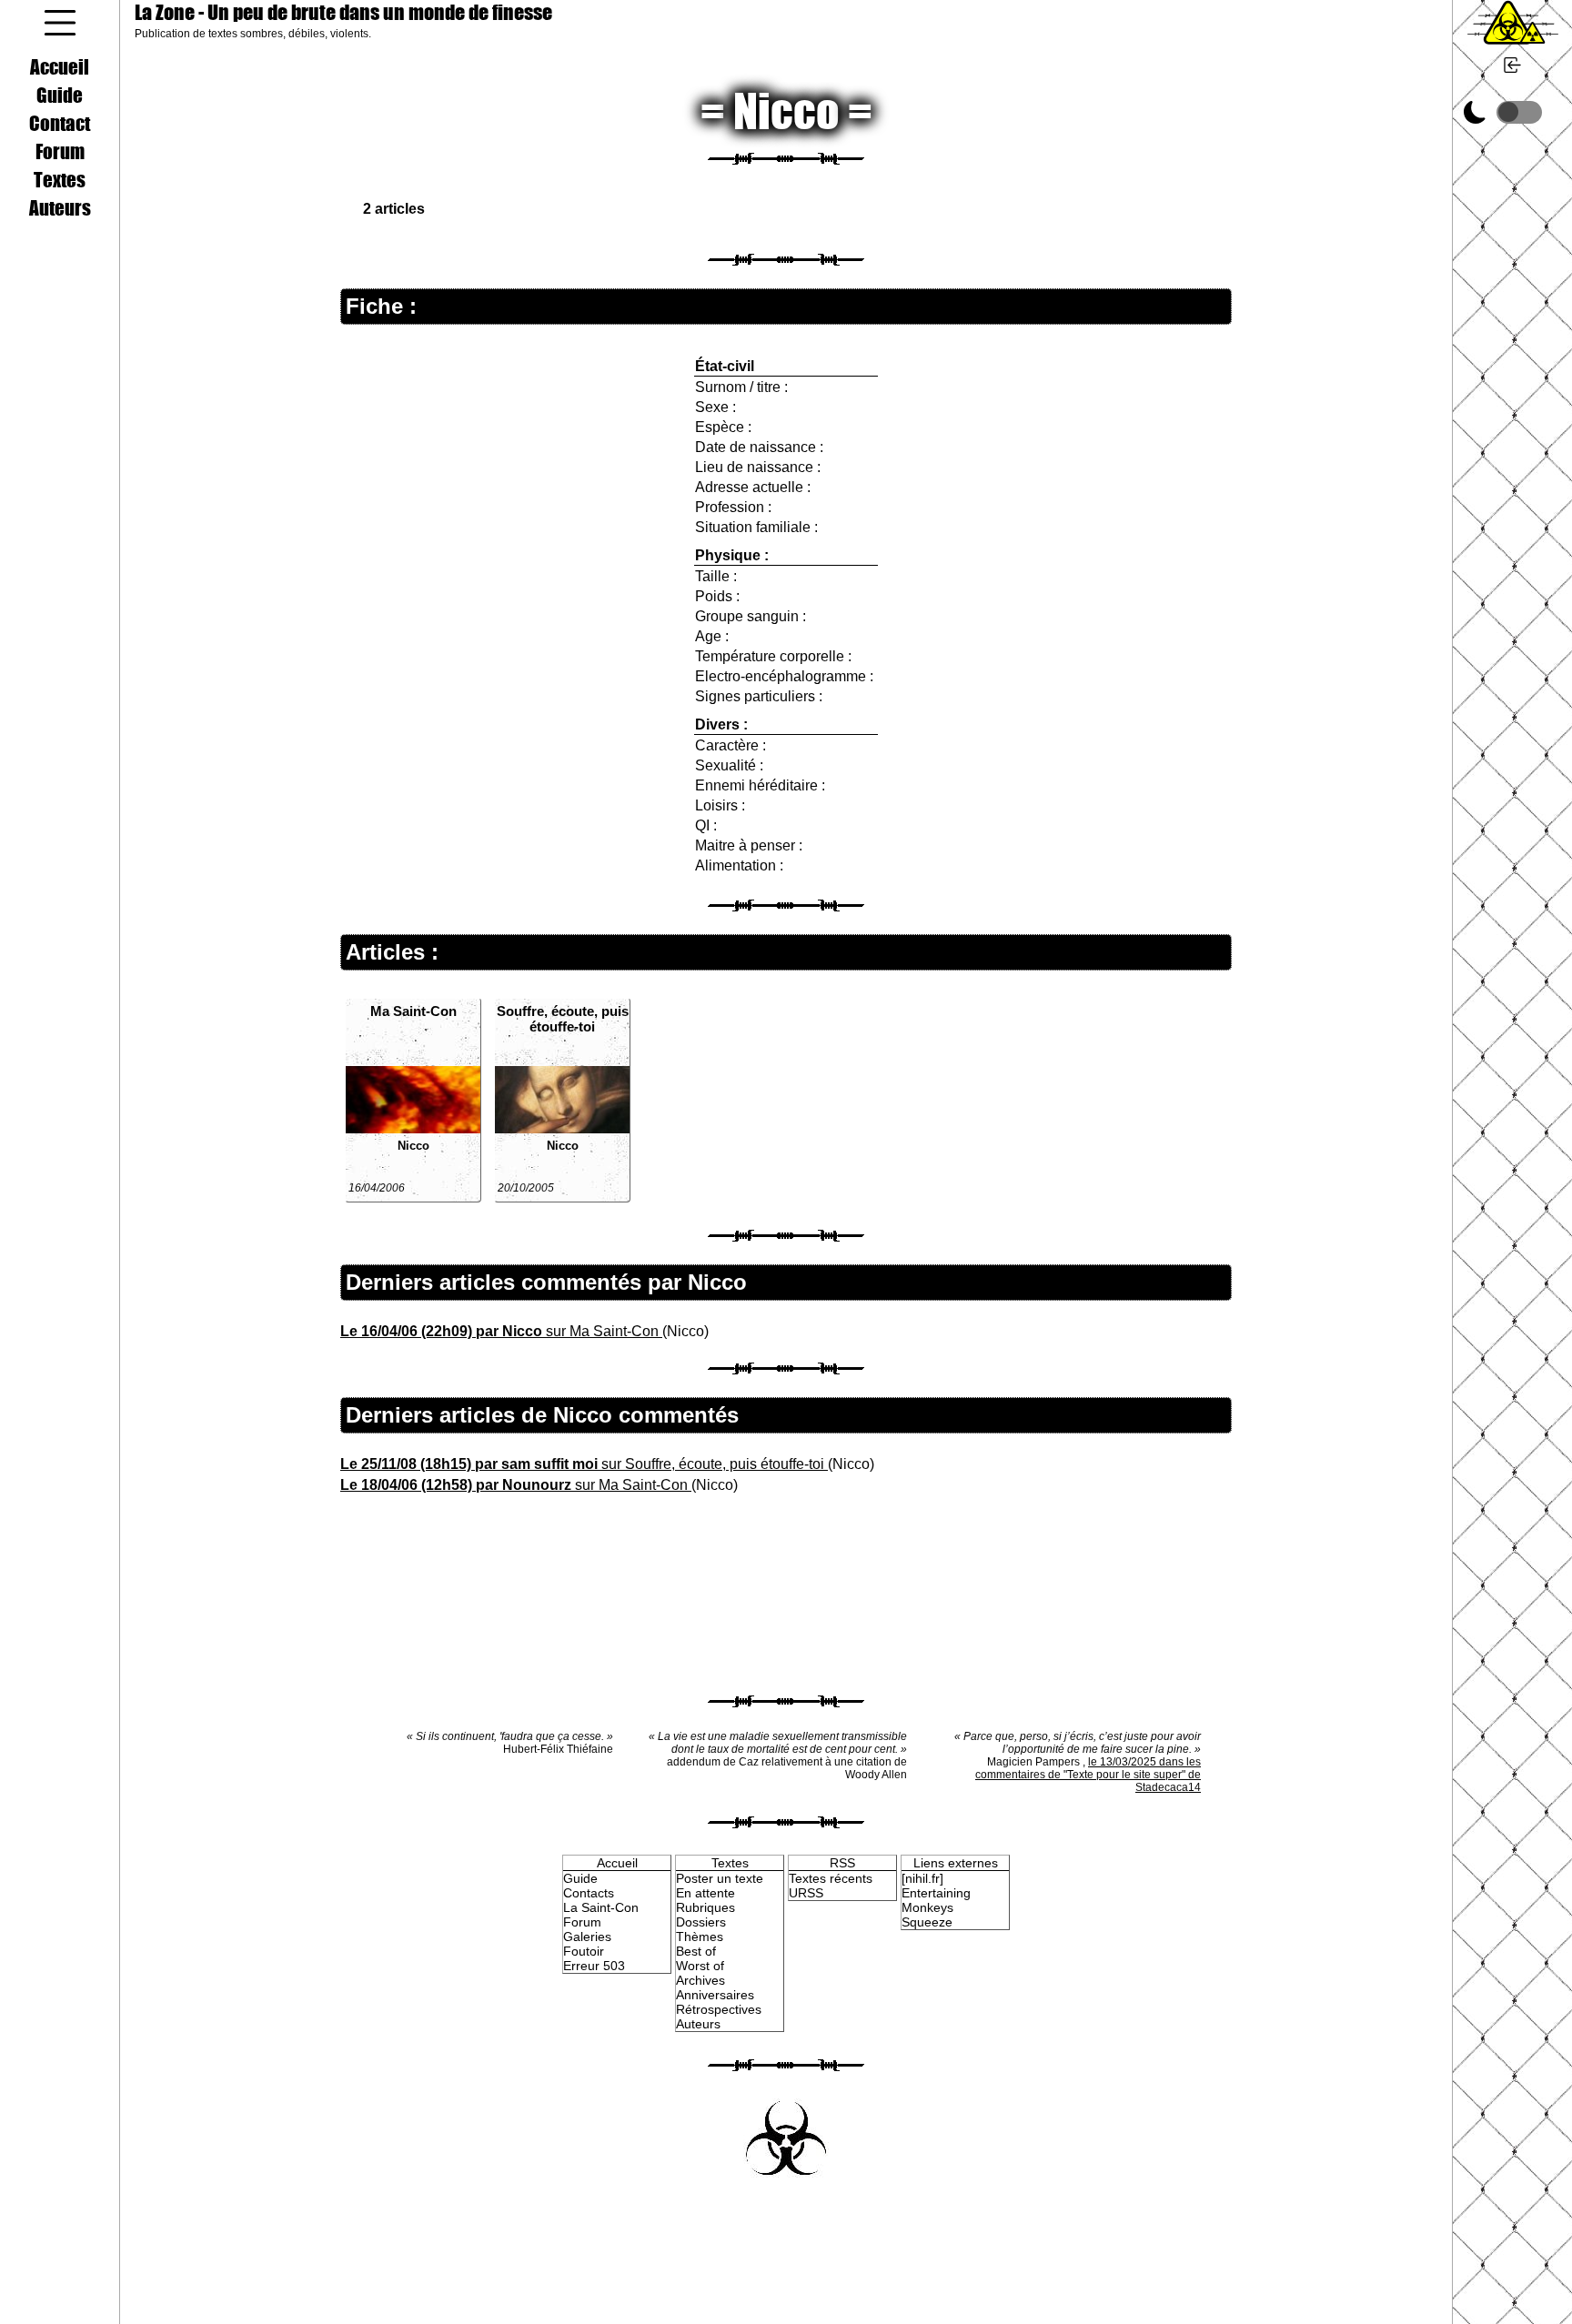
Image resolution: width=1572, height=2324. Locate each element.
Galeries (587, 1937)
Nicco (413, 1146)
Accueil (60, 66)
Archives (700, 1980)
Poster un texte (720, 1878)
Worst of (700, 1966)
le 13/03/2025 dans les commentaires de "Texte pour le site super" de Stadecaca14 (1088, 1775)
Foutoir (584, 1951)
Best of (696, 1951)
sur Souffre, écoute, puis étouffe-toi (584, 1464)
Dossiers (701, 1922)
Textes (60, 179)
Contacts (589, 1893)
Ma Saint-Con (413, 1011)
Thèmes (700, 1937)
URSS (806, 1893)
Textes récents (831, 1878)
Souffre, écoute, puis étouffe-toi (563, 1019)
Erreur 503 (594, 1966)
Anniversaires (715, 1995)
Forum (60, 151)
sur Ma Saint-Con (501, 1331)
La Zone (343, 12)
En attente (705, 1893)
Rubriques (705, 1907)
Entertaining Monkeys (936, 1900)
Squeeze (927, 1922)
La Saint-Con (601, 1907)
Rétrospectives (719, 2009)
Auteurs (60, 207)
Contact (60, 123)
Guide (60, 95)
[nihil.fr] (922, 1878)
